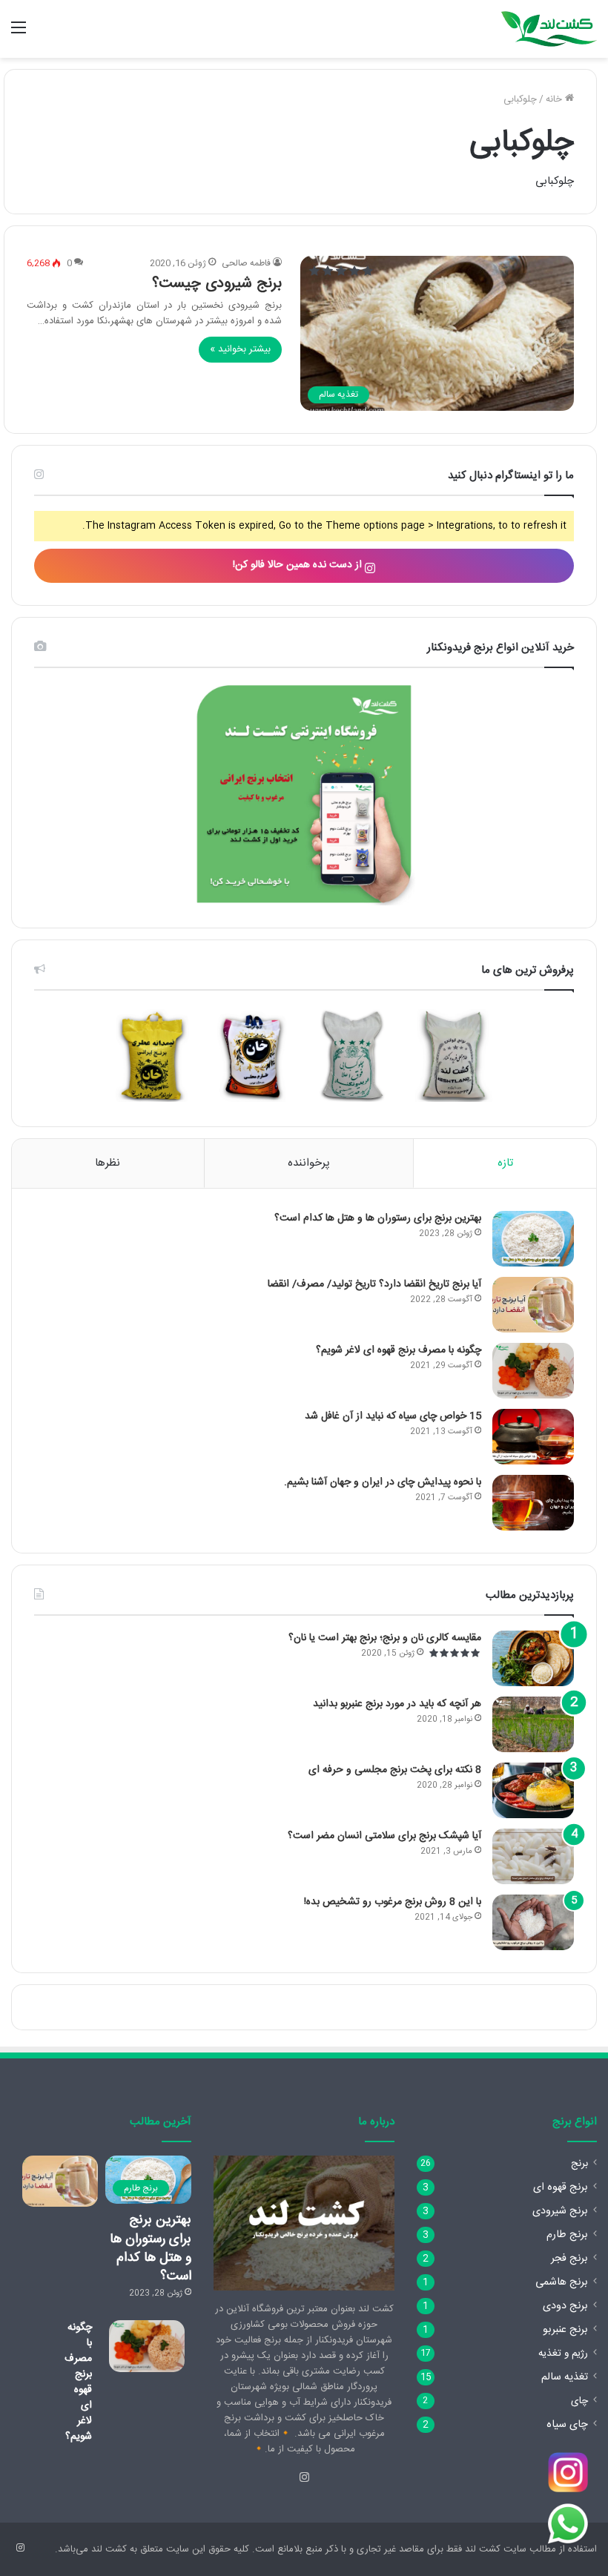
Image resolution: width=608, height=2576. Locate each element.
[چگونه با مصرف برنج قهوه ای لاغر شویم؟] (533, 1371)
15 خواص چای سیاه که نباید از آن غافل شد (393, 1416)
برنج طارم (567, 2235)
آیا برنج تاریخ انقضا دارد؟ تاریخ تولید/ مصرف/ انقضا (374, 1284)
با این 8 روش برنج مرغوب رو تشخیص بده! (393, 1902)
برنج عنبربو (565, 2330)
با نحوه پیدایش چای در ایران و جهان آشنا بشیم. (383, 1482)
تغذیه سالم (565, 2377)
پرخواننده (309, 1163)
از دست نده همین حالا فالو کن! (299, 565)
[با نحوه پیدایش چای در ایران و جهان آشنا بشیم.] (533, 1503)
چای (579, 2401)
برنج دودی (565, 2306)
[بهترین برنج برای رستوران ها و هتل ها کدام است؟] (533, 1239)
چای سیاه (567, 2425)
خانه (555, 99)
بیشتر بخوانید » (240, 349)
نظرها (108, 1163)
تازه (505, 1163)
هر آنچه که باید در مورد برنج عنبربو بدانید (397, 1704)
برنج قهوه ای (561, 2187)
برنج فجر (569, 2259)
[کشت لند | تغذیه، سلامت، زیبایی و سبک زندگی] (549, 29)
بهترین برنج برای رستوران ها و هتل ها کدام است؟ (378, 1218)
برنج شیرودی (560, 2211)
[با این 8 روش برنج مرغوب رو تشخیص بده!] (533, 1922)
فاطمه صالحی (246, 263)
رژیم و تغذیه (563, 2354)
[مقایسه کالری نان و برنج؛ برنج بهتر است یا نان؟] (533, 1658)
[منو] (19, 34)
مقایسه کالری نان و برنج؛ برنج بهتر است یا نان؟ (385, 1638)
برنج (579, 2164)
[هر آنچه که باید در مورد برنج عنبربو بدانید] (533, 1724)
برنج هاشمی (562, 2282)
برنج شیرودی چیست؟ (217, 284)
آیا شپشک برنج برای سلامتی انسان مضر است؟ (384, 1836)
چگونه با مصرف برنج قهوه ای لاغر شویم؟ (399, 1350)
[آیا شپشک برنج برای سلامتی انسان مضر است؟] (533, 1856)
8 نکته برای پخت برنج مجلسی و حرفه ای (395, 1770)
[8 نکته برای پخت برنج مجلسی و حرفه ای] (533, 1790)
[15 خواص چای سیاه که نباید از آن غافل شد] (533, 1437)
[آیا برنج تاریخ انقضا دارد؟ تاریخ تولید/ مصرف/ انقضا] (533, 1305)
